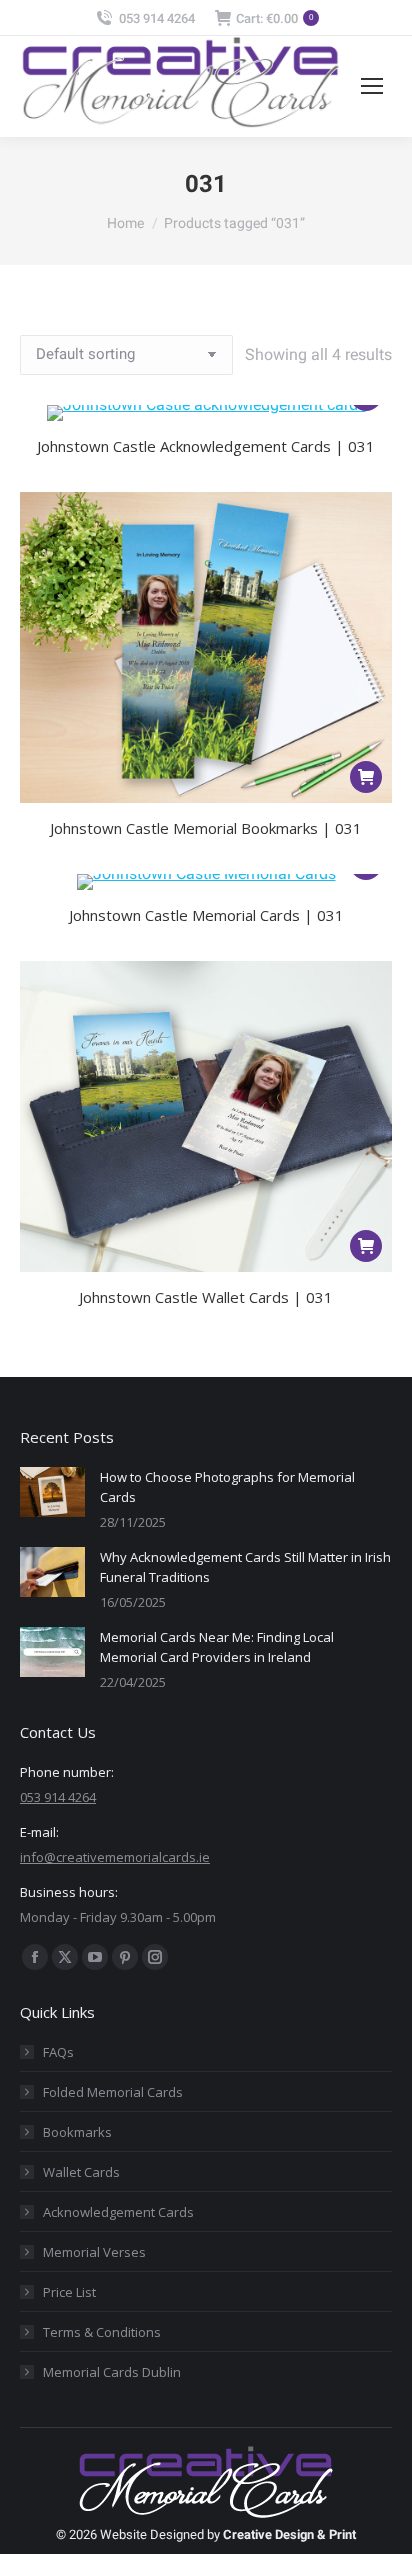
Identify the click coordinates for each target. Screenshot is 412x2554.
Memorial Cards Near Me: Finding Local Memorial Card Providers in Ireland (217, 1647)
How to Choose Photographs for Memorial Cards (227, 1487)
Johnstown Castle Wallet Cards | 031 (206, 1297)
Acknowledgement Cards (118, 2212)
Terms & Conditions (102, 2332)
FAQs (58, 2052)
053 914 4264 (157, 18)
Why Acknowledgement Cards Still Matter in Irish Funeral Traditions (245, 1567)
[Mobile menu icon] (372, 86)
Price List (69, 2292)
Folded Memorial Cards (113, 2092)
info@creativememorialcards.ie (115, 1857)
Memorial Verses (94, 2252)
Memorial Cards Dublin (112, 2372)
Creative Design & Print (289, 2534)
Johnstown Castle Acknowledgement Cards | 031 (206, 446)
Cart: (274, 18)
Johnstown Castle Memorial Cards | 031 (206, 915)
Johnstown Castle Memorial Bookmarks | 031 (206, 828)
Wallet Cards (81, 2172)
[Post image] (52, 1492)
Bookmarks (77, 2132)
